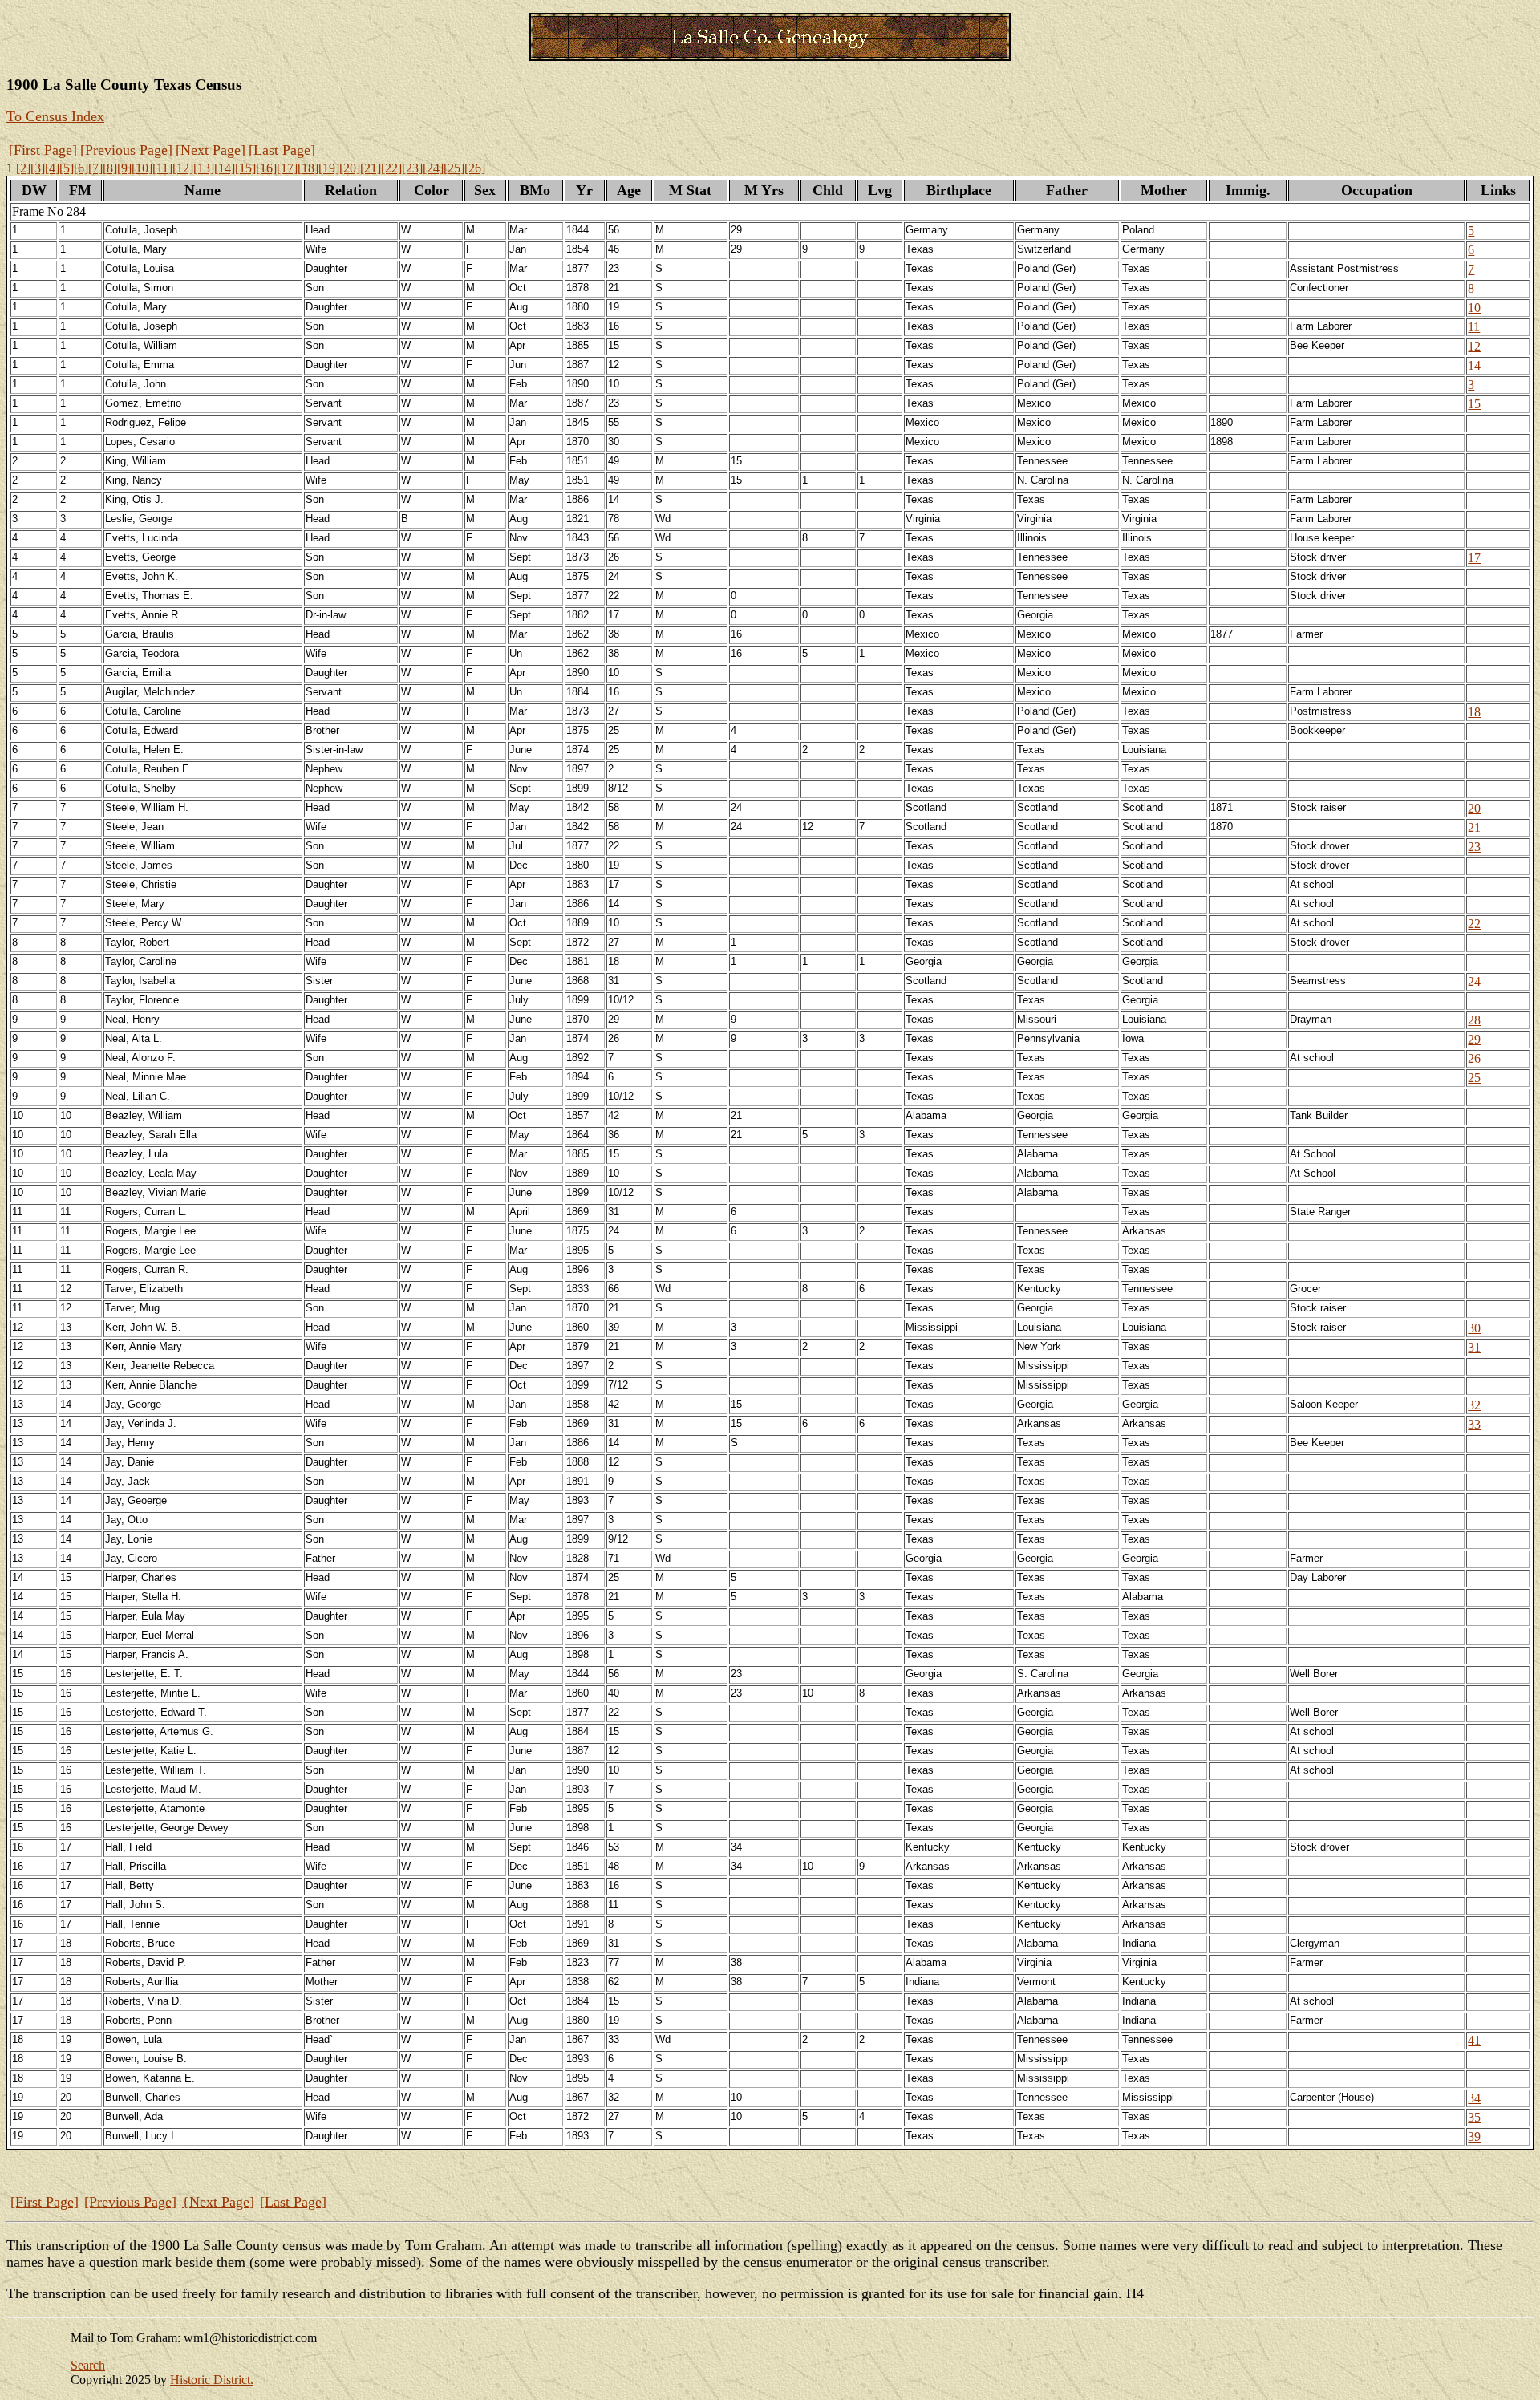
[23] (412, 168)
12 (1474, 346)
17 (1474, 558)
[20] (350, 168)
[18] (308, 168)
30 (1474, 1328)
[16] (266, 168)
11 (1474, 327)
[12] (183, 168)
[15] (245, 168)
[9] (124, 168)
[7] (95, 168)
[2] (23, 168)
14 (1474, 365)
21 (1474, 827)
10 (1474, 308)
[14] (225, 168)
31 (1474, 1347)
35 (1474, 2117)
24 (1474, 981)
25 (1474, 1078)
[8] (110, 168)
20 (1474, 808)
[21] (371, 168)
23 (1474, 847)
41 (1474, 2040)
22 (1474, 924)
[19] (329, 168)
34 (1474, 2098)
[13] (204, 168)
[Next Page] (211, 150)
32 (1474, 1405)
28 (1474, 1020)
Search (88, 2365)
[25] (454, 168)
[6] (81, 168)
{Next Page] (218, 2202)
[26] (475, 168)
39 (1474, 2136)
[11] (162, 168)
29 (1474, 1039)
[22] (391, 168)
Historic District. (212, 2380)
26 (1474, 1058)
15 (1474, 404)
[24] (433, 168)
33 (1474, 1424)
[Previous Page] (126, 150)
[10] (142, 168)
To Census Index (55, 116)
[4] (52, 168)
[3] (38, 168)
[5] (67, 168)
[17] (287, 168)
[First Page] (43, 150)
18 (1474, 712)
